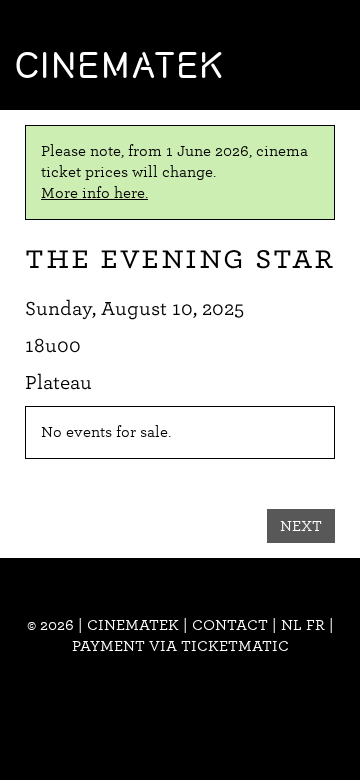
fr (315, 625)
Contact (230, 625)
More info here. (94, 193)
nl (291, 625)
